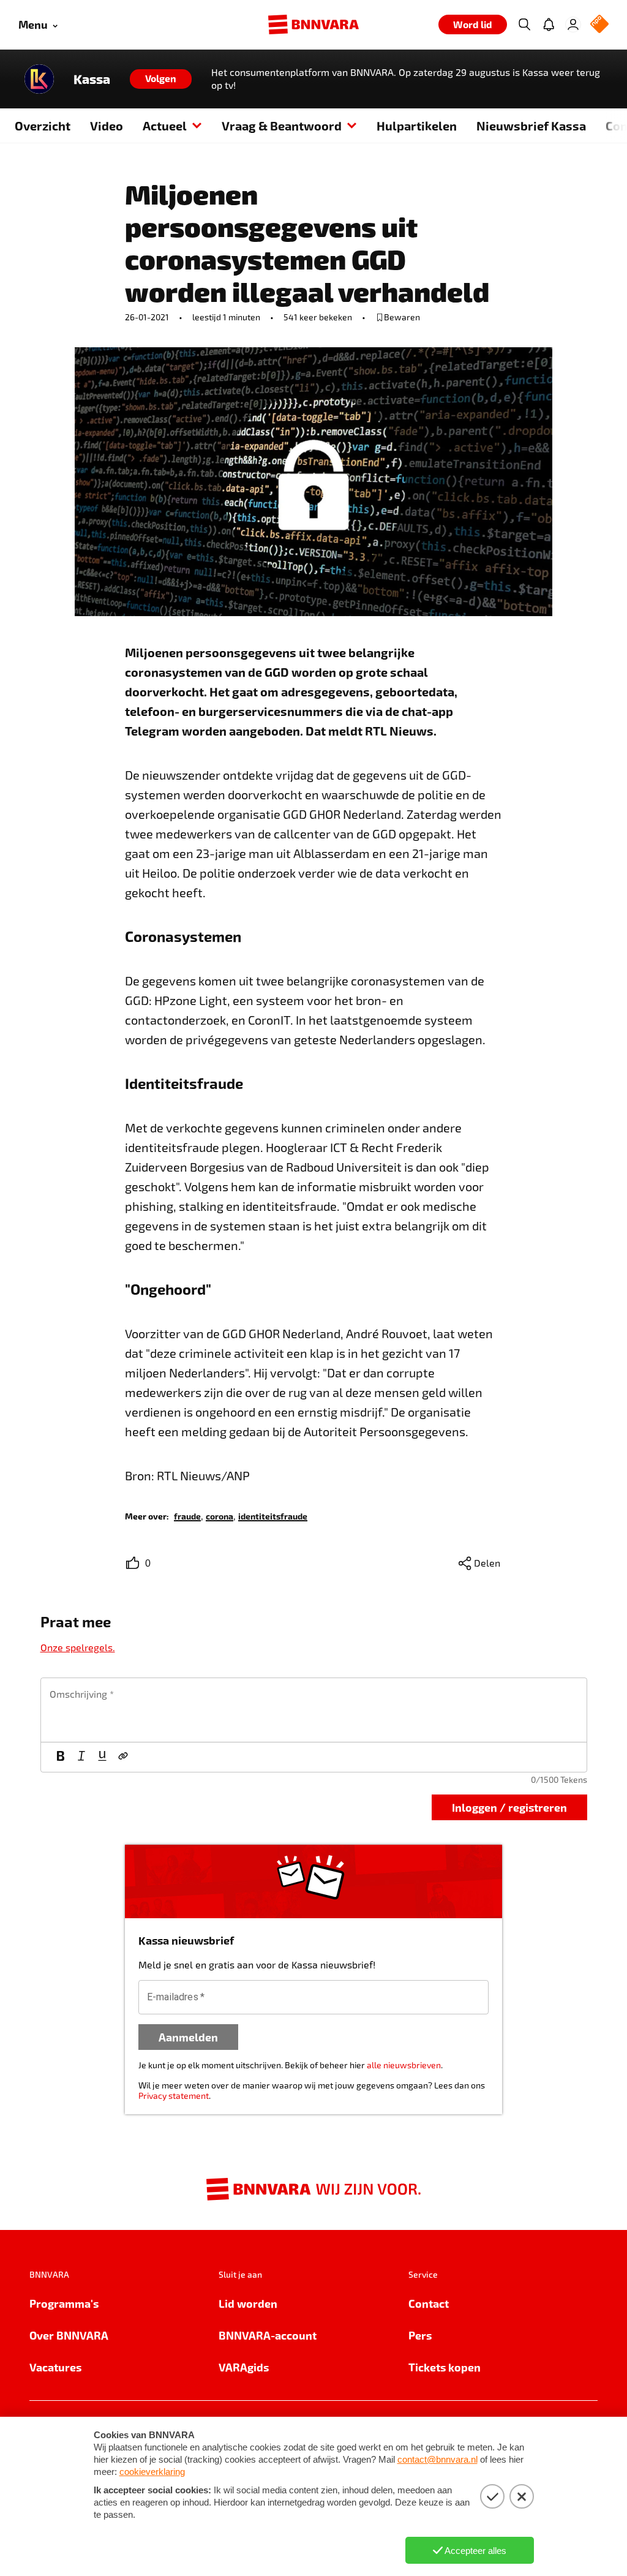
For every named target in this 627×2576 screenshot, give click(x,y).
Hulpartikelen (417, 126)
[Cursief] (81, 1757)
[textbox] (314, 1710)
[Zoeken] (524, 24)
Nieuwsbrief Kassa (531, 126)
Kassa (92, 79)
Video (107, 126)
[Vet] (61, 1757)
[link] (187, 1516)
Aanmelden (188, 2037)
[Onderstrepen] (102, 1757)
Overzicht (43, 126)
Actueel (165, 126)
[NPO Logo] (599, 25)
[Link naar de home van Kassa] (39, 79)
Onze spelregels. (78, 1647)
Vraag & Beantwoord (282, 126)
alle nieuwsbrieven (404, 2065)
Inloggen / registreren (509, 1807)
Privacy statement (174, 2096)
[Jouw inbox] (549, 24)
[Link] (123, 1757)
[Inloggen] (573, 24)
